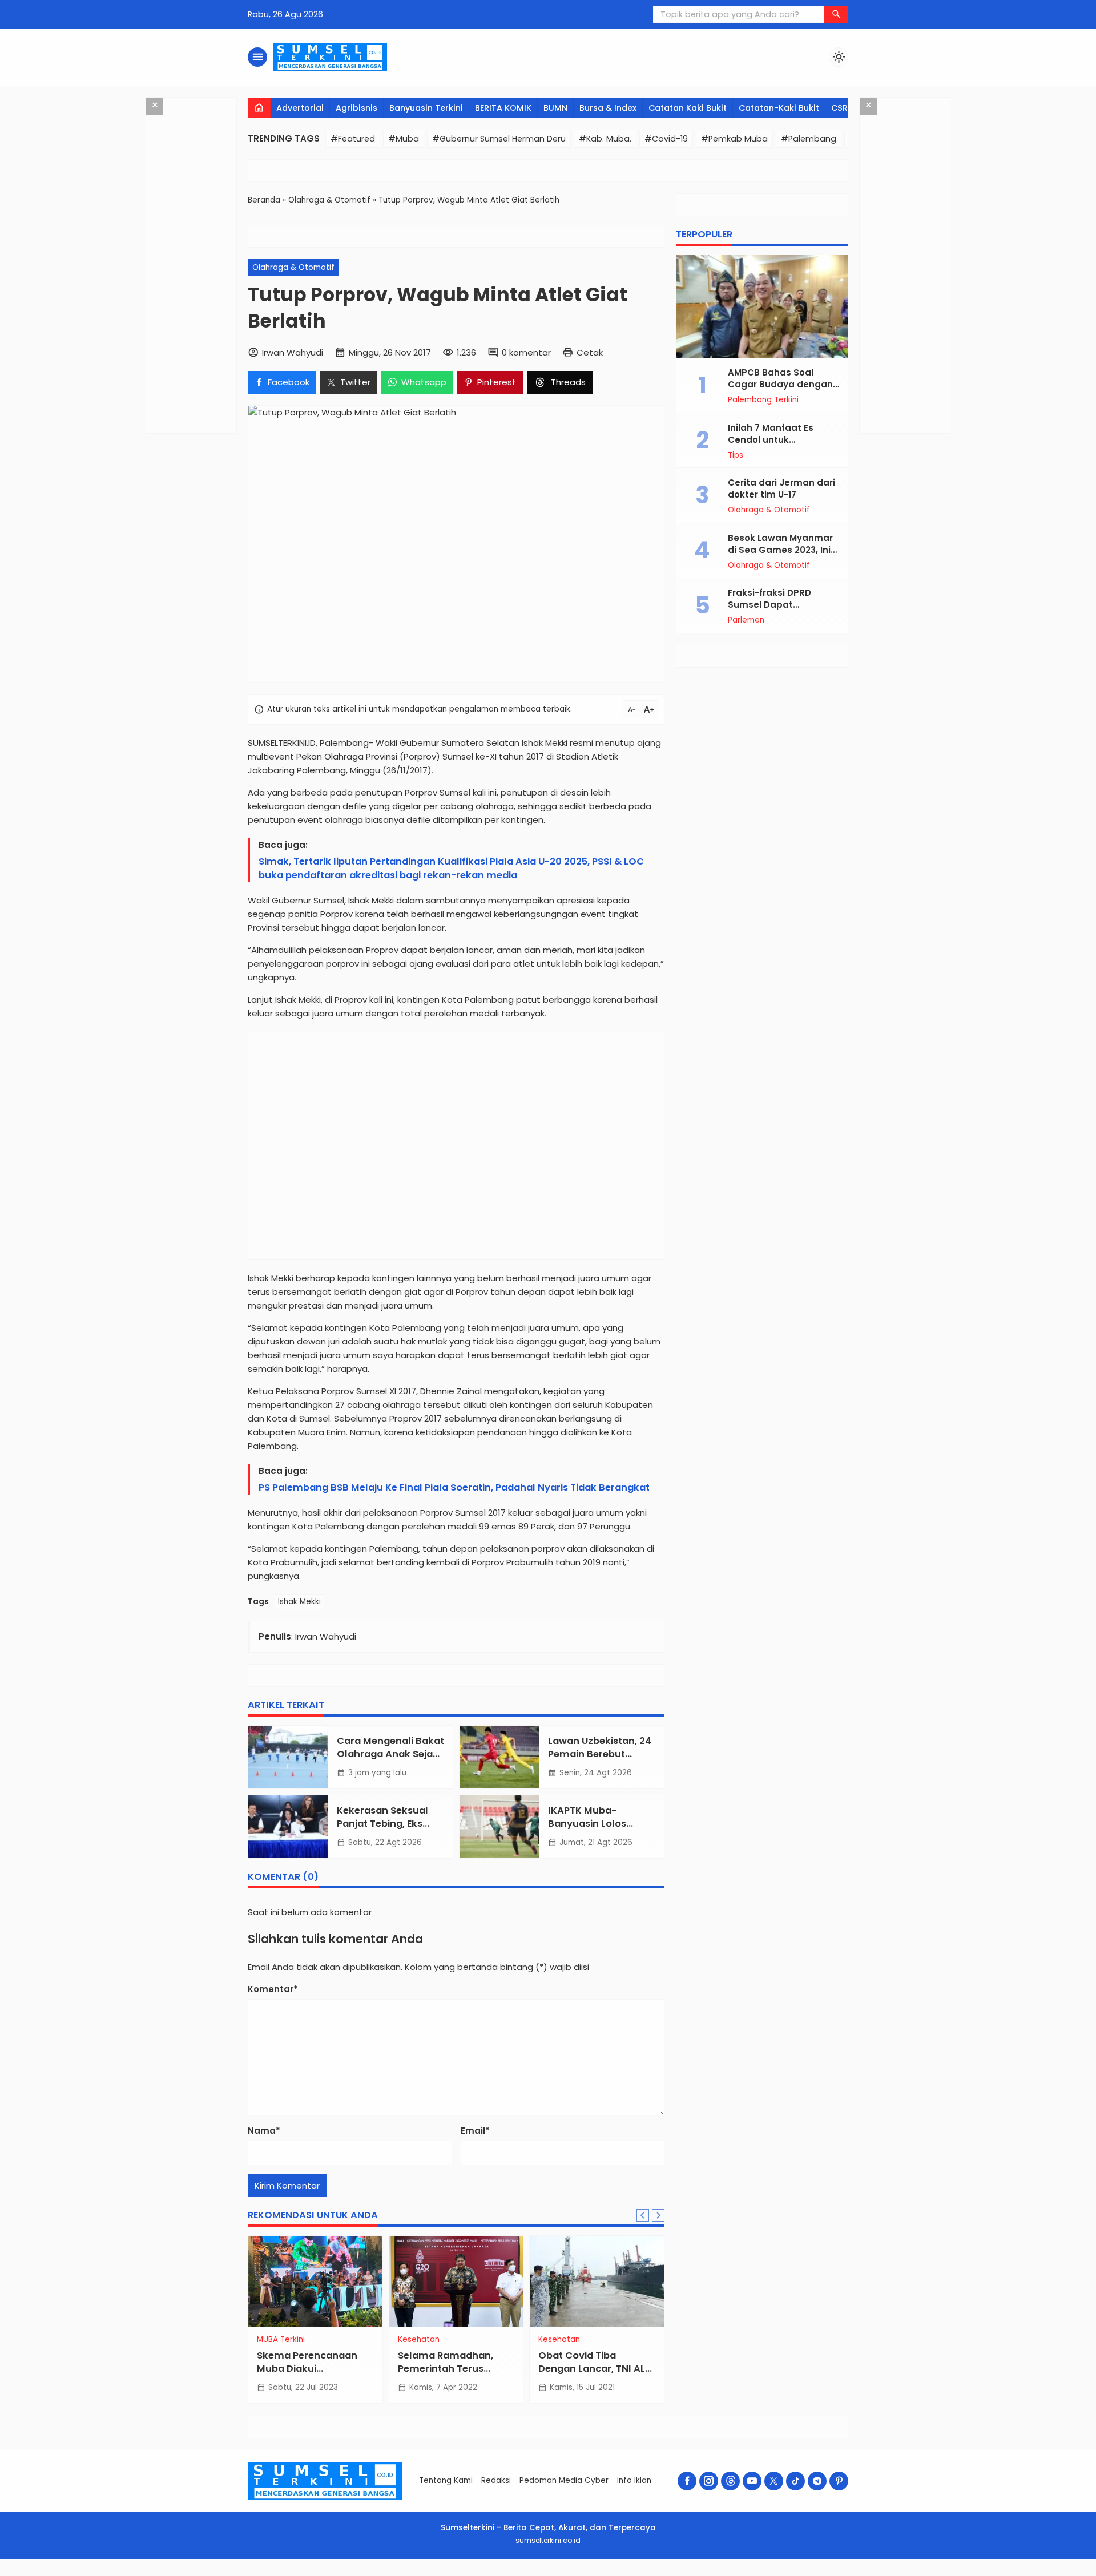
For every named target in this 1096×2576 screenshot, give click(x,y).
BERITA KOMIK (503, 108)
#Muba (404, 139)
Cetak (590, 352)
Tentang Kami (446, 2480)
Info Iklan (634, 2480)
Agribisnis (356, 108)
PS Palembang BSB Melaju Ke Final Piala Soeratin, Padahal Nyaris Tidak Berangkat (454, 1487)
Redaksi (496, 2480)
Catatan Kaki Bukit (688, 108)
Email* (475, 2131)
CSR (839, 108)
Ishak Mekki (299, 1602)
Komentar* (273, 1989)
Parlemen (746, 620)
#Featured (353, 139)
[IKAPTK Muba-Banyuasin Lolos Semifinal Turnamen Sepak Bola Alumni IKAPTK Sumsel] (499, 1827)
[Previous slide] (643, 2215)
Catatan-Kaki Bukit (779, 108)
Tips (736, 455)
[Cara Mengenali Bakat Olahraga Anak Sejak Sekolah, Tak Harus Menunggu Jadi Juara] (288, 1757)
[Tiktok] (795, 2481)
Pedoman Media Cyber (564, 2480)
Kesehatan (419, 2340)
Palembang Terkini (763, 400)
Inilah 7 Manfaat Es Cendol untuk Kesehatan (771, 440)
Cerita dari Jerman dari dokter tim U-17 (781, 488)
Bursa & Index (608, 108)
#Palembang (809, 139)
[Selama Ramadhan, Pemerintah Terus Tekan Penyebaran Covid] (456, 2282)
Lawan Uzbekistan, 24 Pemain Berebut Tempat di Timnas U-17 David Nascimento (600, 1761)
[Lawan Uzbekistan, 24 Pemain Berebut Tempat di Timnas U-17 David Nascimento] (499, 1757)
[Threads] (730, 2481)
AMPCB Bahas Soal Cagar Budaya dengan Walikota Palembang (780, 384)
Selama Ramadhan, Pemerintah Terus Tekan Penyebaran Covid (446, 2375)
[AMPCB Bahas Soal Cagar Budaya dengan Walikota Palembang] (762, 306)
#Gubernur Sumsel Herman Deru (499, 139)
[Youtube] (752, 2481)
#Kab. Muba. (605, 139)
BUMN (555, 108)
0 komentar (526, 352)
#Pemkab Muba (734, 139)
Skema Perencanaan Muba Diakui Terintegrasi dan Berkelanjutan (307, 2375)
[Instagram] (709, 2481)
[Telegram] (817, 2481)
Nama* (264, 2131)
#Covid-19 (666, 139)
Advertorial (300, 108)
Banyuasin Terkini (426, 108)
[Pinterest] (839, 2481)
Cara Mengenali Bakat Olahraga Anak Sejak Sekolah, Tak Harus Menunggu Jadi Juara (390, 1761)
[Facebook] (687, 2481)
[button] (836, 14)
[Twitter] (774, 2481)
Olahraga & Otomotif (293, 267)
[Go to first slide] (658, 2215)
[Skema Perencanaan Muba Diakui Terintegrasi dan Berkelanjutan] (315, 2282)
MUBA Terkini (281, 2340)
